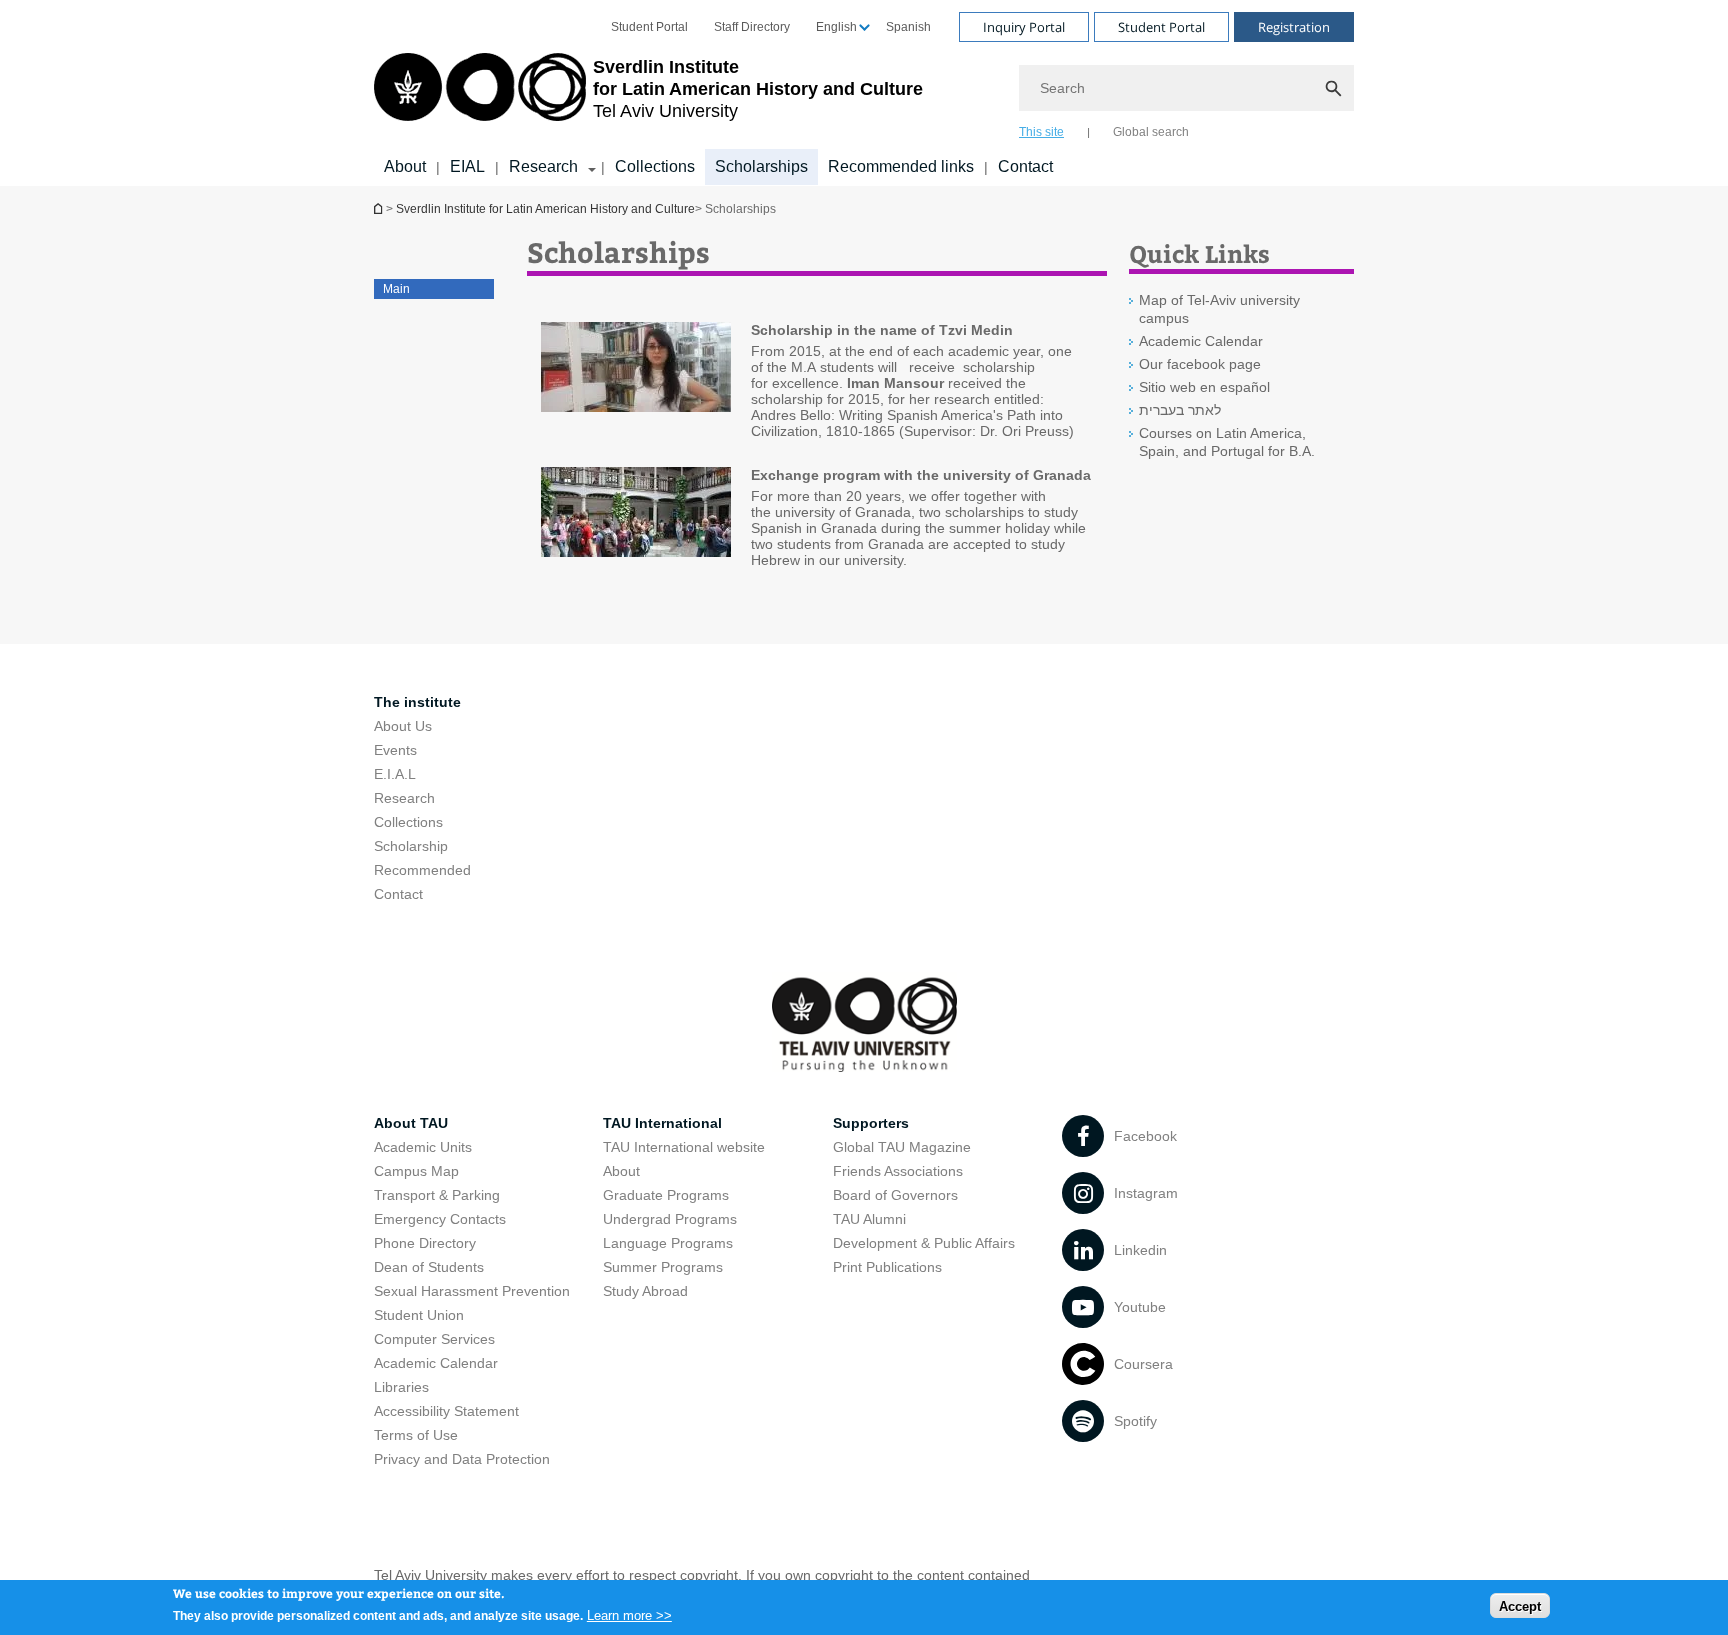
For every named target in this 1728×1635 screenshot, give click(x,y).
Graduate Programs (666, 1195)
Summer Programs (663, 1267)
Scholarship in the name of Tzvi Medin (882, 330)
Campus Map (416, 1171)
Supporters (871, 1123)
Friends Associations (898, 1171)
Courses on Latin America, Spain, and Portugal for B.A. (1227, 442)
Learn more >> (629, 1614)
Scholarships (761, 166)
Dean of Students (429, 1267)
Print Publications (887, 1267)
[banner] (864, 93)
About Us (403, 726)
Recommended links (901, 166)
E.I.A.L (395, 774)
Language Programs (668, 1243)
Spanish (908, 27)
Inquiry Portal (1024, 27)
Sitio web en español (1204, 387)
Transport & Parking (437, 1195)
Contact (1025, 166)
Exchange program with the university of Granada (921, 475)
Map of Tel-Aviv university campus (1219, 309)
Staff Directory (752, 27)
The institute (417, 702)
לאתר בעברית (1180, 410)
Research (543, 166)
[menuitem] (649, 27)
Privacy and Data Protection (462, 1459)
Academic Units (423, 1147)
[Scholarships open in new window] (636, 513)
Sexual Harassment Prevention (472, 1291)
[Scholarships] (636, 368)
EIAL (467, 166)
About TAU (411, 1123)
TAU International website (684, 1147)
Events (395, 750)
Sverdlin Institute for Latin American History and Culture (545, 209)
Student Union (419, 1315)
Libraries (401, 1387)
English (836, 27)
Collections (655, 166)
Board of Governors (895, 1195)
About (405, 166)
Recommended (422, 870)
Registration (1294, 27)
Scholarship (411, 846)
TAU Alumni (869, 1219)
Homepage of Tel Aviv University (380, 208)
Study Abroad (645, 1291)
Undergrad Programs (670, 1219)
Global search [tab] (1151, 132)
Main (396, 289)
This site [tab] (1041, 132)
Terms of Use (416, 1435)
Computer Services (434, 1339)
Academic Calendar (1201, 341)
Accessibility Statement (446, 1411)
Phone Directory (425, 1243)
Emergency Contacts (440, 1219)
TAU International (662, 1123)
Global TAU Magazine (902, 1147)
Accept (1520, 1605)
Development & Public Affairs (924, 1243)
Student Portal (649, 27)
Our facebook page (1200, 364)
